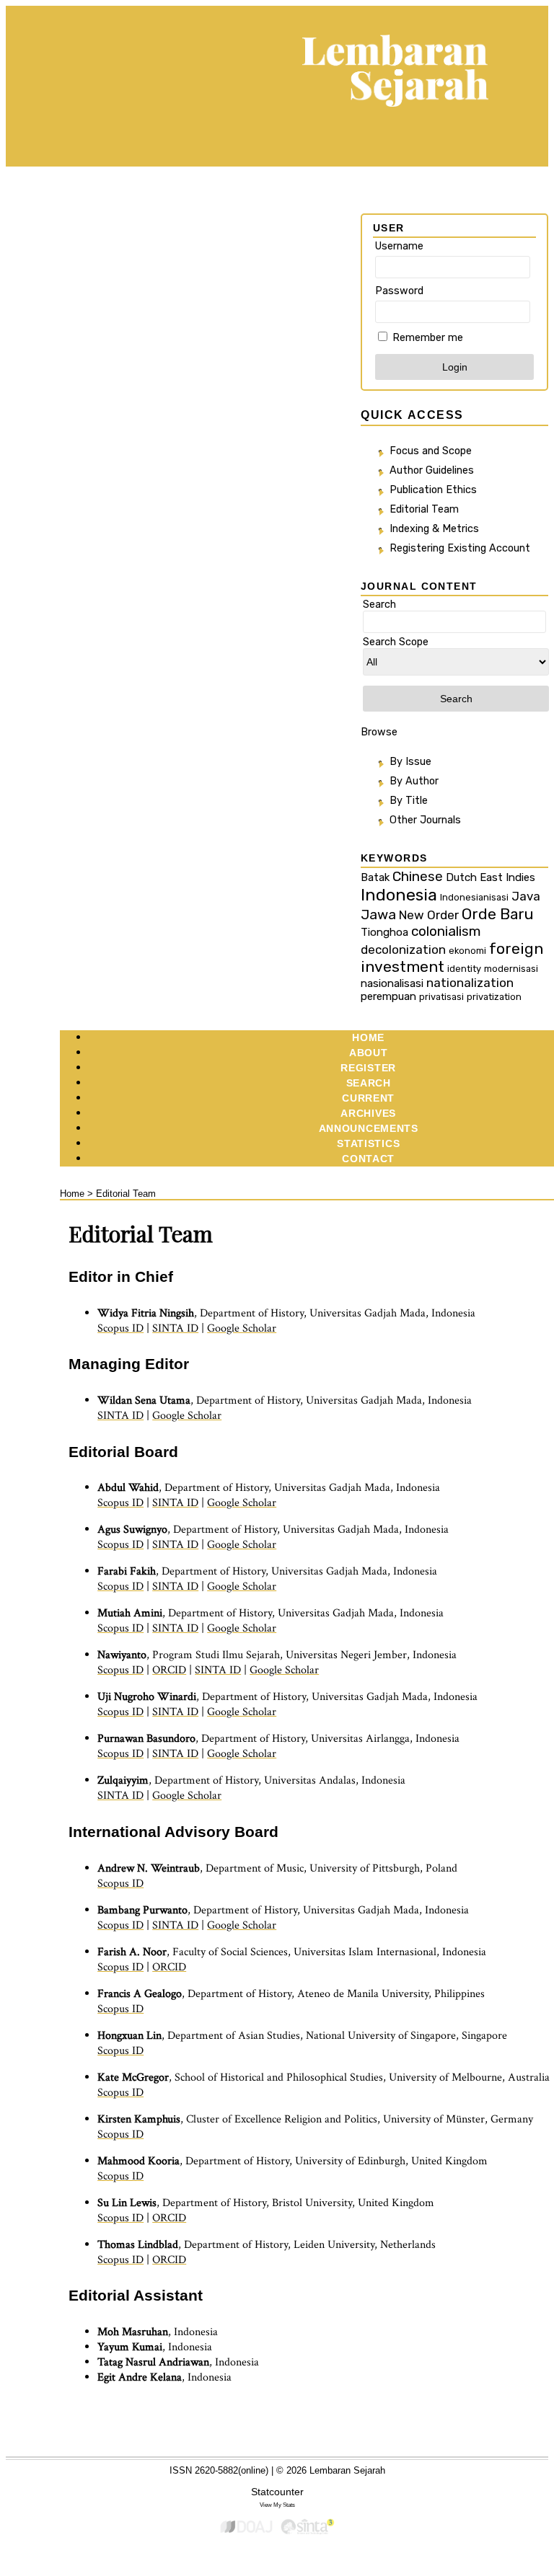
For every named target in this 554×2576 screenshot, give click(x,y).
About (369, 1053)
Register (368, 1068)
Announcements (369, 1128)
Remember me (428, 338)
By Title (409, 801)
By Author (414, 781)
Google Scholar (242, 1328)
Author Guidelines (432, 470)
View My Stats (277, 2505)
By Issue (410, 762)
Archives (368, 1113)
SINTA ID (175, 1328)
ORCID (169, 1670)
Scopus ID (120, 1328)
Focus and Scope (431, 451)
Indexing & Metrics (434, 529)
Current (368, 1098)
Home (368, 1037)
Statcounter (277, 2492)
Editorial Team (424, 509)
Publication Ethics (433, 490)
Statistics (368, 1143)
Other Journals (425, 820)
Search (369, 1083)
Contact (368, 1159)
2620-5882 (216, 2470)
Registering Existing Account (460, 548)
